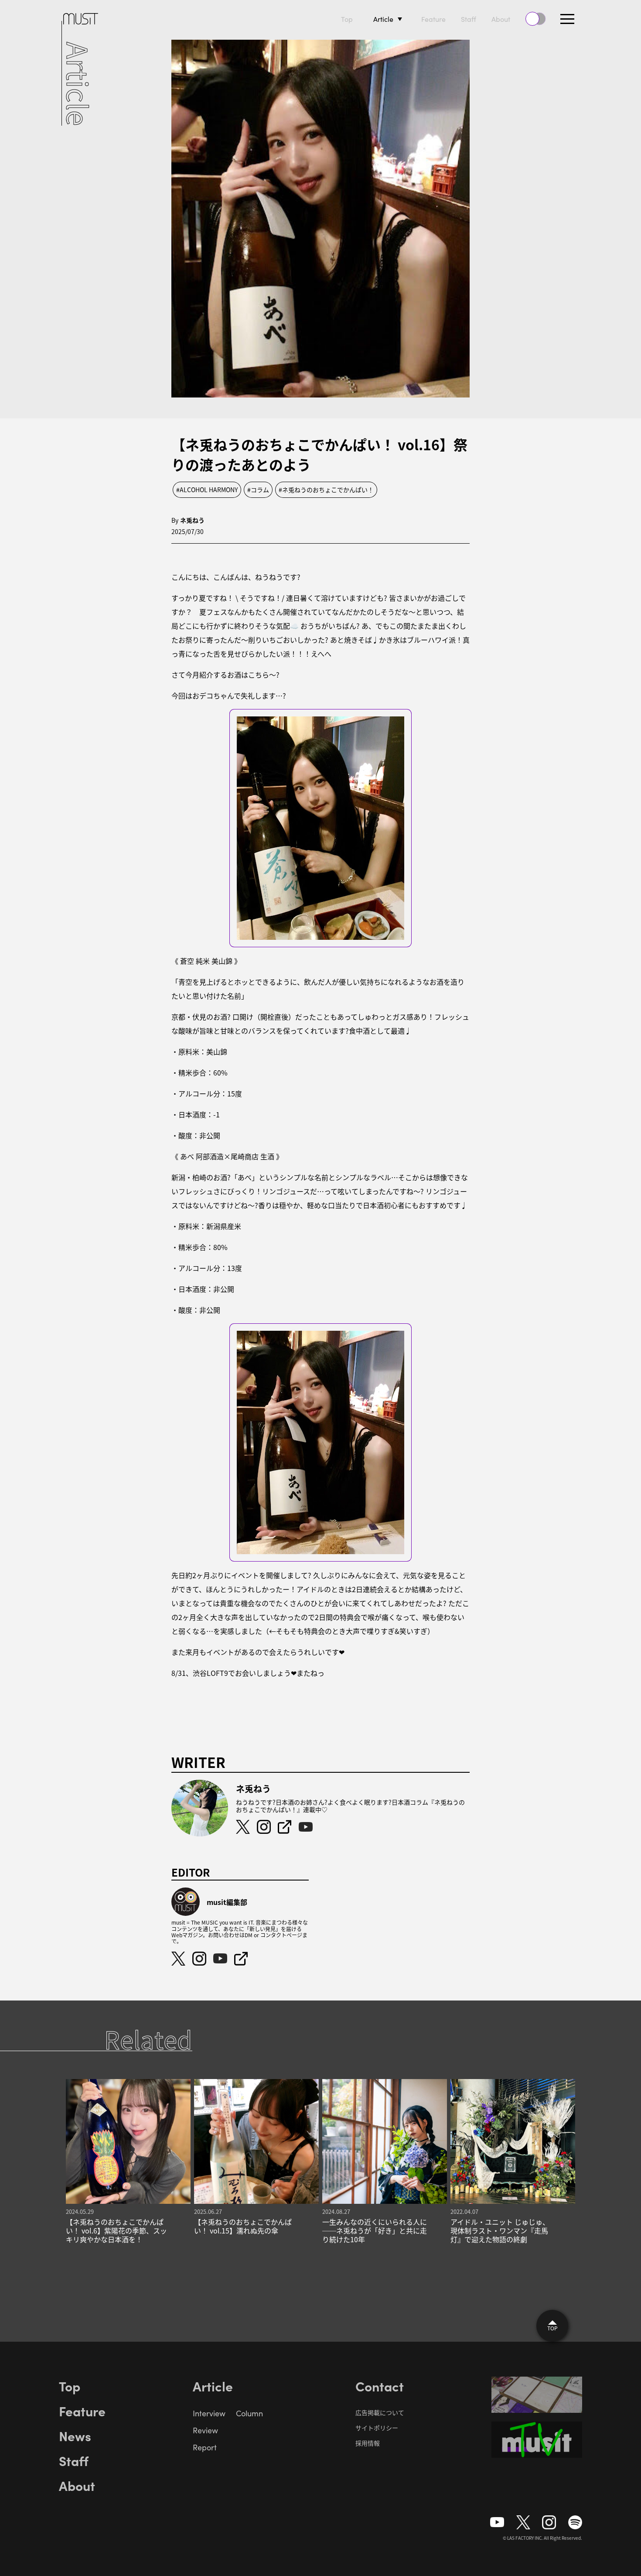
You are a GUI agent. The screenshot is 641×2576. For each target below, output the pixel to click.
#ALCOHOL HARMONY (207, 490)
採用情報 (368, 2443)
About (501, 19)
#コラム (258, 490)
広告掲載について (380, 2412)
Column (249, 2413)
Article (383, 19)
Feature (433, 19)
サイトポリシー (377, 2428)
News (75, 2436)
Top (347, 19)
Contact (380, 2386)
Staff (469, 19)
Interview (209, 2413)
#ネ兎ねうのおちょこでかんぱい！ (326, 490)
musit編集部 (227, 1902)
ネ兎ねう (192, 520)
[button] (567, 19)
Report (205, 2447)
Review (205, 2430)
